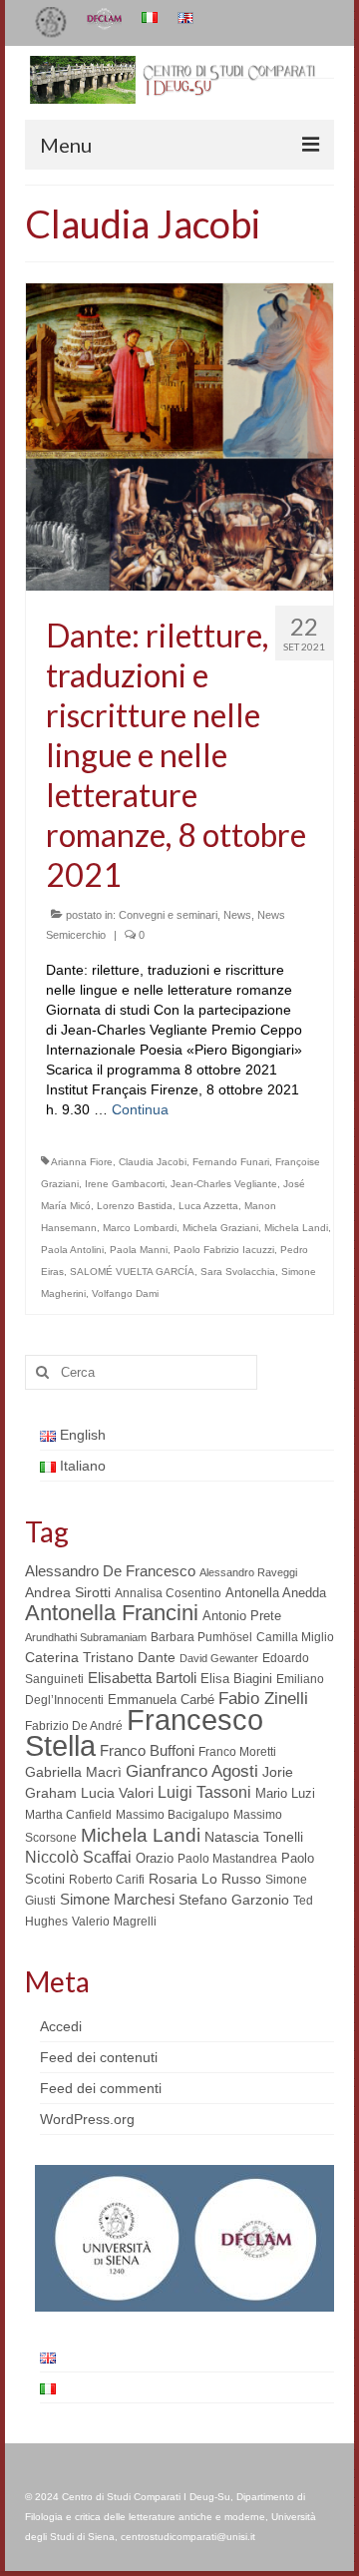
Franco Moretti (237, 1752)
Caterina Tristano (79, 1658)
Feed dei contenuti (99, 2057)
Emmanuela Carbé (161, 1700)
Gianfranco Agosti (192, 1771)
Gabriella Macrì (73, 1772)
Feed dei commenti (101, 2088)
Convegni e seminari (168, 915)
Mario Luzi (285, 1793)
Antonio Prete (242, 1616)
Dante (157, 1657)
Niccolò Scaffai (78, 1857)
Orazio (155, 1858)
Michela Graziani (220, 1228)
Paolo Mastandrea (227, 1859)
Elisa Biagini (236, 1679)
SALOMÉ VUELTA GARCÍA (132, 1272)
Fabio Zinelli (263, 1699)
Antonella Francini (112, 1613)
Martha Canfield (68, 1815)
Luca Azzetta (208, 1206)
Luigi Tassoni (204, 1792)
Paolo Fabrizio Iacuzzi (224, 1250)
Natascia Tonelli (254, 1837)
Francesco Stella (144, 1732)
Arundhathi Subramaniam (86, 1637)
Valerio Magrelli (114, 1922)
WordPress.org (87, 2119)
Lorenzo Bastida (135, 1206)
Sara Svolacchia (238, 1272)
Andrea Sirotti (68, 1592)
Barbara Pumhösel (201, 1637)
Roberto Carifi (107, 1880)
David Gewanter (219, 1658)
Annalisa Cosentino (168, 1593)
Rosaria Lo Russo (205, 1879)
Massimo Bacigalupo (173, 1815)
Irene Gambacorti (125, 1184)
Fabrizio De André (74, 1726)
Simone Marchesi (117, 1899)
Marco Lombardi (140, 1228)
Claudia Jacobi (153, 1162)
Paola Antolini (72, 1250)
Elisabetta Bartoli (142, 1678)
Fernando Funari (231, 1162)
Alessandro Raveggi (248, 1572)
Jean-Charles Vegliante (224, 1184)
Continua (140, 1109)
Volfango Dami (125, 1293)
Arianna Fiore (82, 1162)
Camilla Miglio (295, 1637)
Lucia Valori (117, 1793)
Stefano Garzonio (234, 1900)
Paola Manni (139, 1250)
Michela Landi (296, 1228)
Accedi (61, 2026)
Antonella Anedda (276, 1593)
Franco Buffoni (147, 1750)
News (237, 915)
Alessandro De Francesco (110, 1571)
